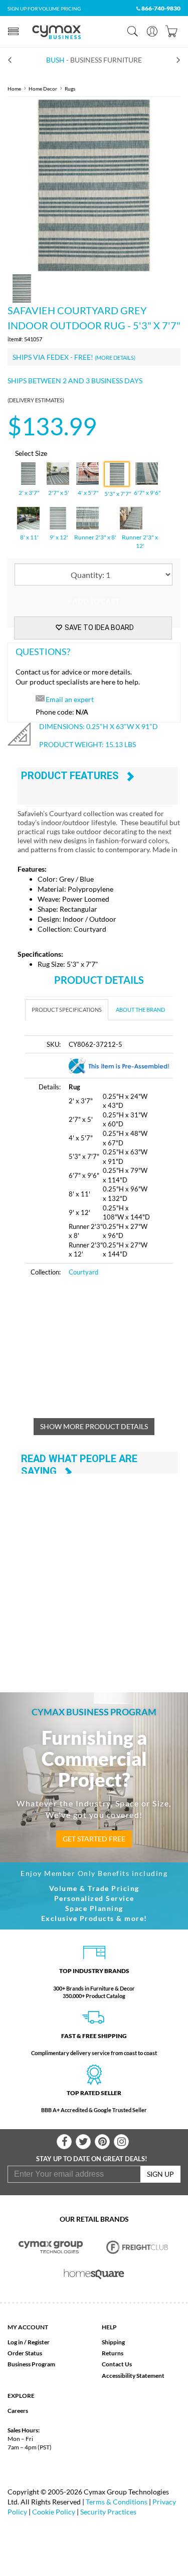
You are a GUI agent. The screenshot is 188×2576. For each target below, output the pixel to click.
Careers (18, 2411)
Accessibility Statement (133, 2376)
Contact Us (117, 2364)
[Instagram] (121, 2142)
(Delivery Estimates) (36, 400)
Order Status (25, 2353)
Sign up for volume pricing (44, 9)
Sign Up (160, 2174)
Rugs (70, 89)
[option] (94, 185)
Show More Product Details (94, 1426)
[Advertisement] (107, 1353)
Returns (113, 2353)
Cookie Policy (54, 2512)
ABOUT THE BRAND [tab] (140, 1010)
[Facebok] (64, 2142)
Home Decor (43, 89)
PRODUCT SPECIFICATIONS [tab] (67, 1010)
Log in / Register (29, 2342)
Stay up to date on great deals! (92, 2159)
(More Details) (115, 358)
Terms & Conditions (117, 2502)
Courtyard (83, 1272)
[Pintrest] (102, 2142)
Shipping (113, 2342)
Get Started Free (94, 1839)
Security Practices (108, 2512)
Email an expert (70, 699)
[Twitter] (83, 2142)
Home (14, 89)
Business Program (31, 2364)
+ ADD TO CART (93, 601)
